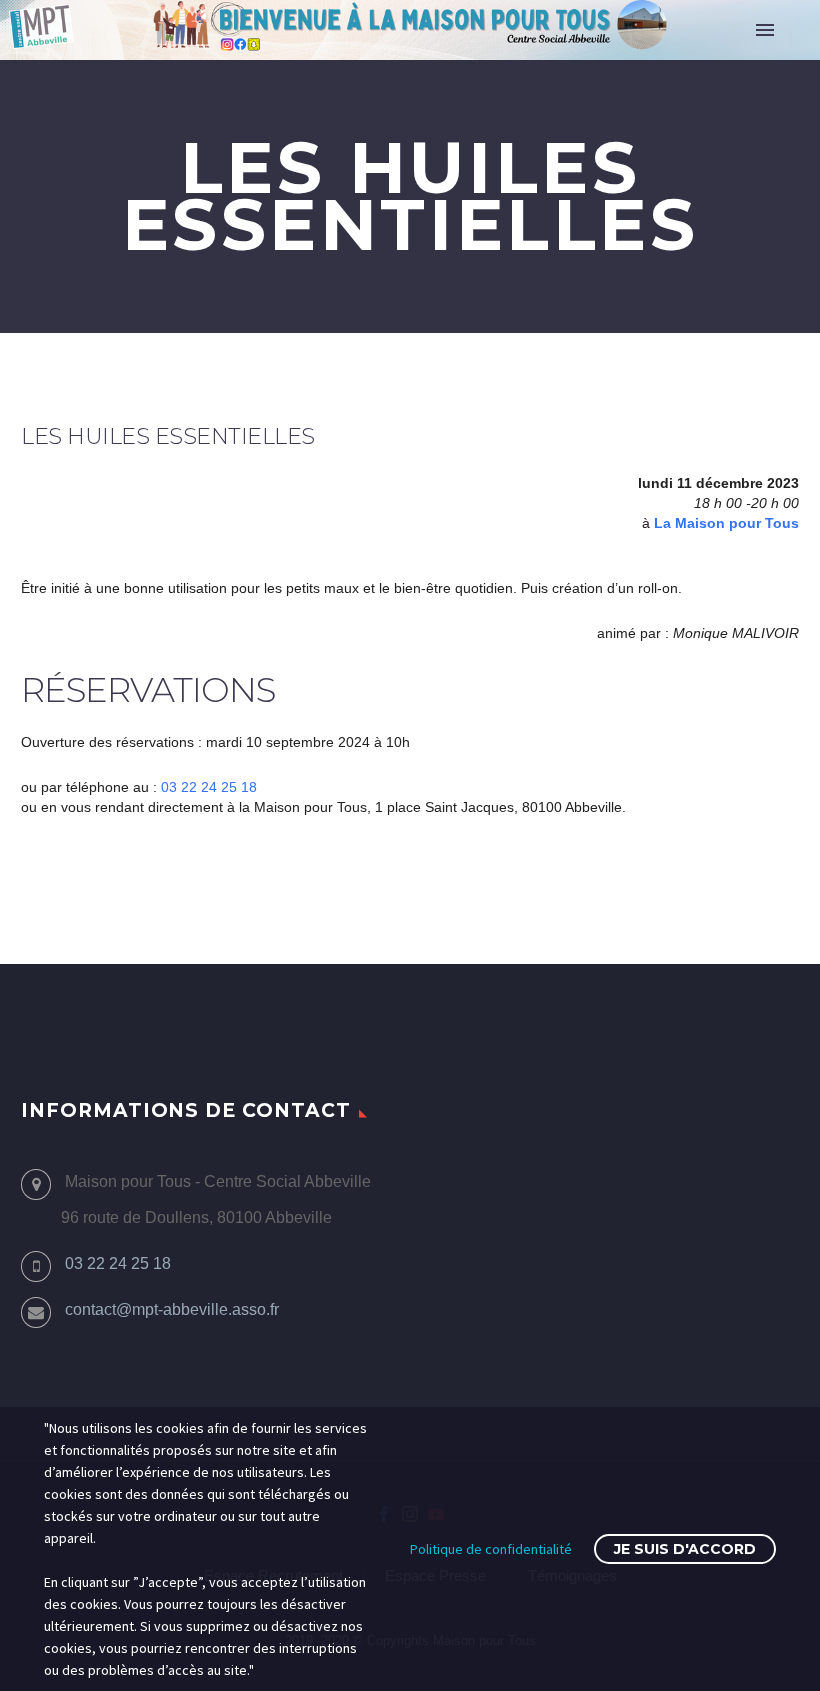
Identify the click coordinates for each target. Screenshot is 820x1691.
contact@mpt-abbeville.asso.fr (172, 1309)
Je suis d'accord (685, 1549)
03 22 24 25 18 (209, 787)
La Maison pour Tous (726, 523)
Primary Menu (765, 30)
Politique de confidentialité (491, 1549)
